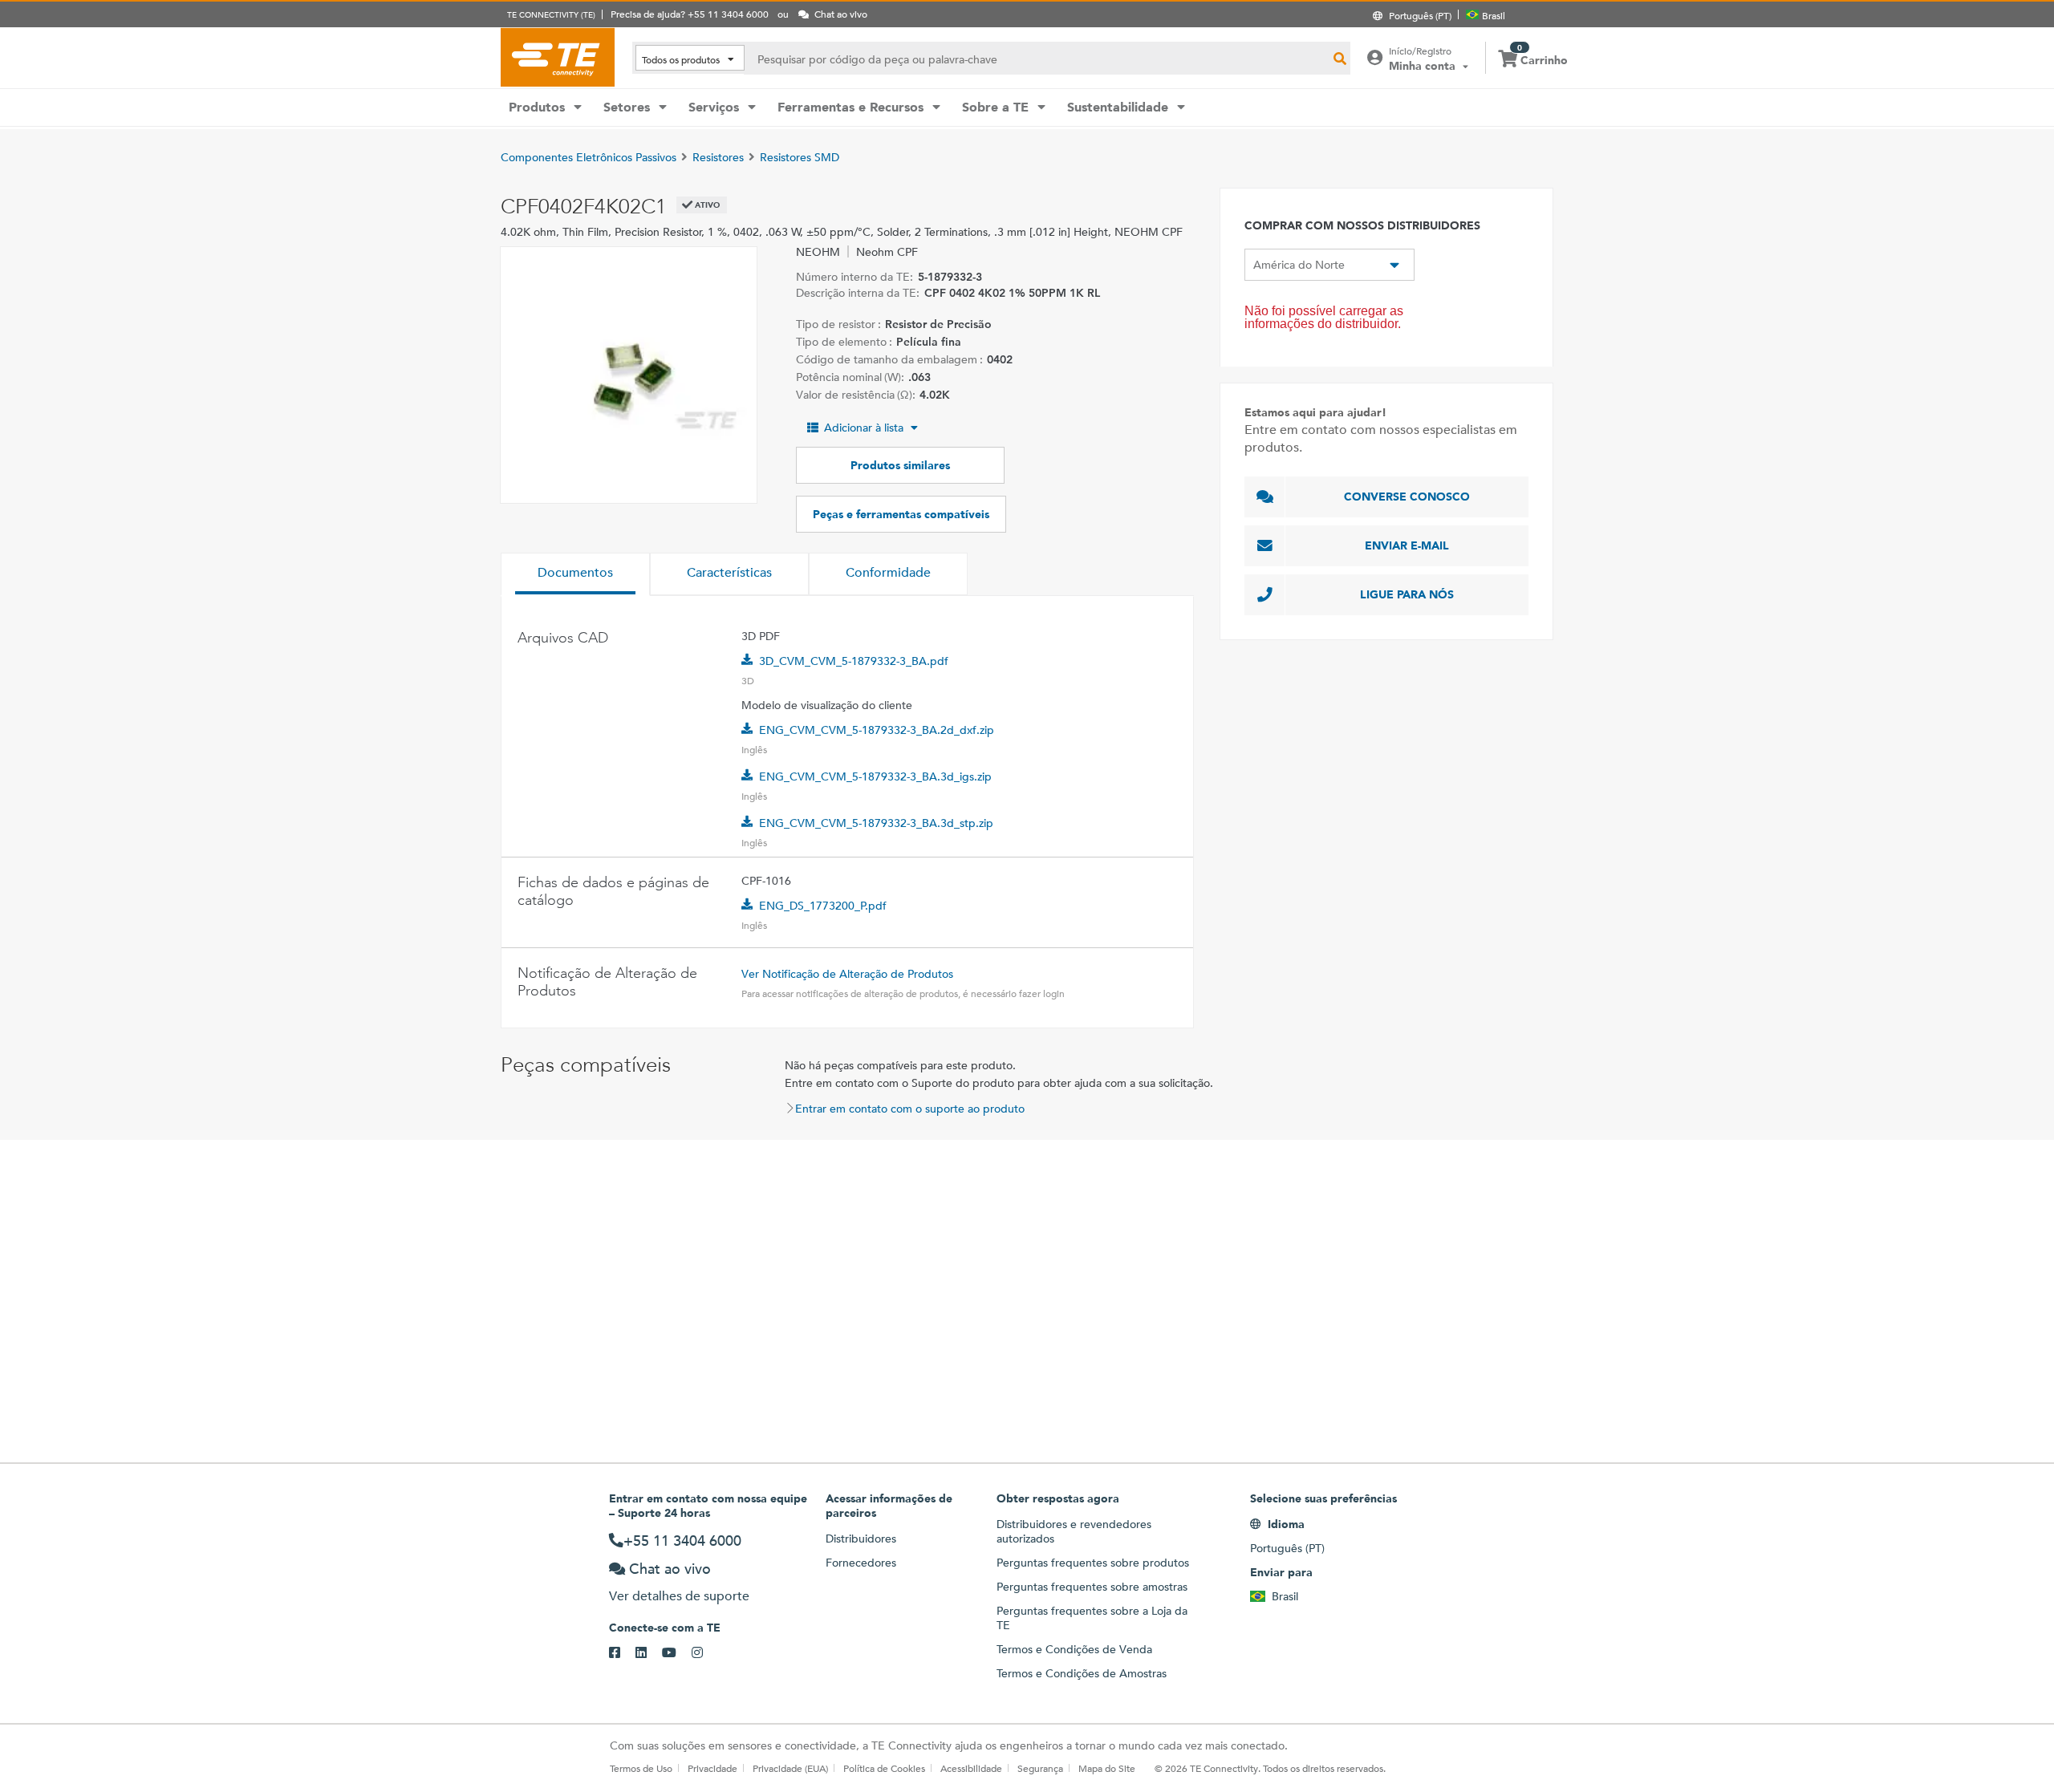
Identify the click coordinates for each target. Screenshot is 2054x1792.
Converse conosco (1407, 497)
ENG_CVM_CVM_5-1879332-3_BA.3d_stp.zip (876, 823)
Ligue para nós (1407, 594)
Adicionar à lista (864, 428)
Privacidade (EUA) (790, 1768)
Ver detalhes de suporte (679, 1596)
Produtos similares (900, 465)
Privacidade (712, 1768)
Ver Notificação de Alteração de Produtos (847, 974)
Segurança (1040, 1768)
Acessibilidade (971, 1768)
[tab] (575, 574)
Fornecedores (861, 1563)
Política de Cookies (884, 1768)
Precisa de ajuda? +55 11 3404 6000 (690, 14)
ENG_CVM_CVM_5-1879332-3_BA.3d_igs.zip (875, 776)
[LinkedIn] (649, 1653)
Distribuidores (861, 1539)
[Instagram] (705, 1653)
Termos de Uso (641, 1768)
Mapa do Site (1107, 1768)
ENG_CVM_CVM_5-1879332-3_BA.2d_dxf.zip (877, 730)
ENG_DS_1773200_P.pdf (823, 906)
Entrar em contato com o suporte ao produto (910, 1109)
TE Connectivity (558, 57)
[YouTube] (677, 1653)
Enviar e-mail (1407, 545)
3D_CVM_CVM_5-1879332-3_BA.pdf (854, 661)
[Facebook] (622, 1653)
